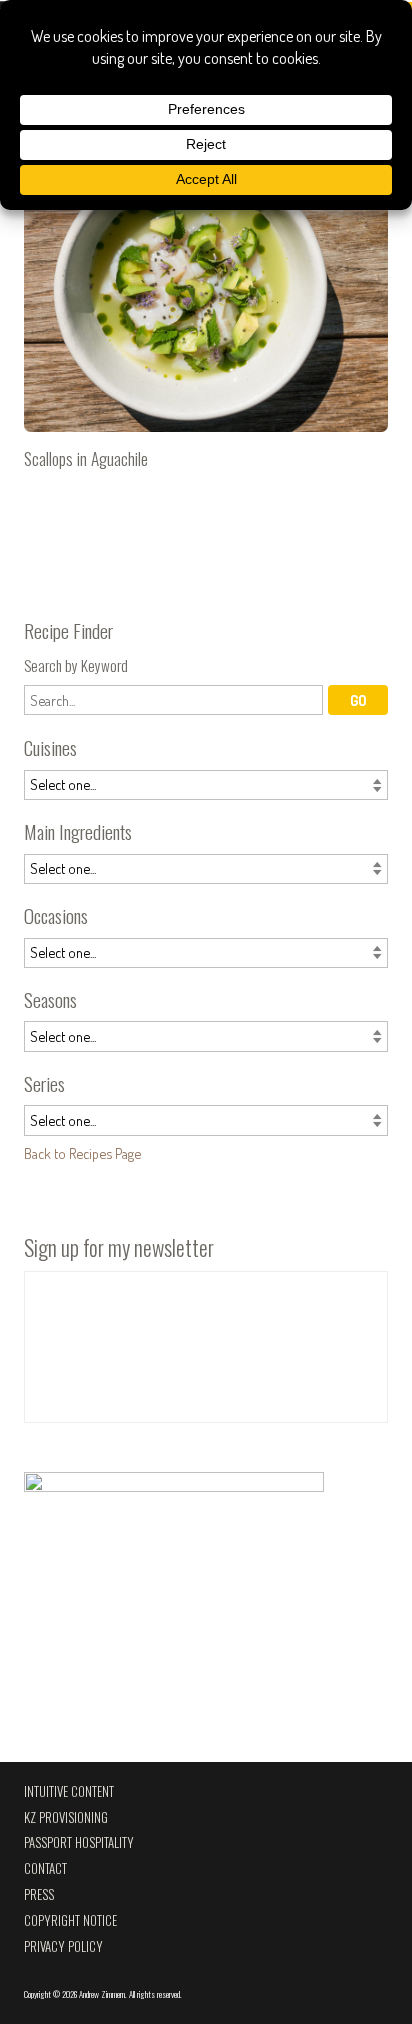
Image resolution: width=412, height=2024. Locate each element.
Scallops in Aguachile (206, 322)
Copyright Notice (70, 1920)
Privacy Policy (63, 1946)
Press (39, 1894)
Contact (45, 1868)
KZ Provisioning (66, 1817)
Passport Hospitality (79, 1842)
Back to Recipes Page (82, 1153)
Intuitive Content (69, 1791)
